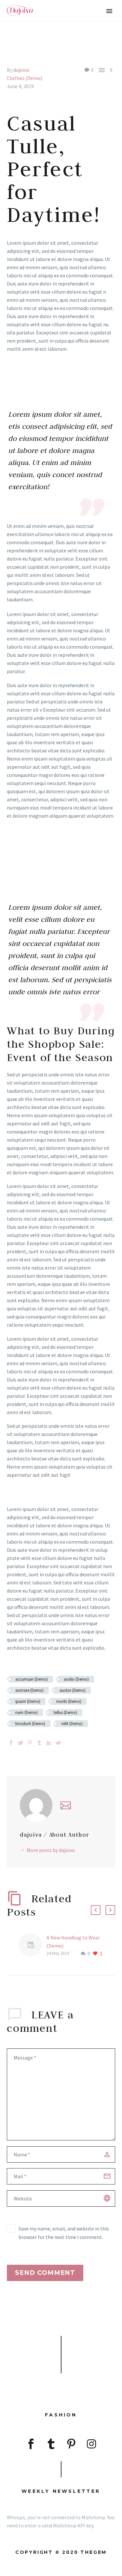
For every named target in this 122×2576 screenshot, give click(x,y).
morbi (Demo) (69, 1701)
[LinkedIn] (49, 1743)
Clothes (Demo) (25, 78)
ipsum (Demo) (28, 1701)
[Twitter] (20, 1743)
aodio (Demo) (76, 1679)
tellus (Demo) (65, 1712)
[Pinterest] (30, 1743)
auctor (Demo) (73, 1690)
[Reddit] (58, 1743)
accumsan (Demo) (32, 1679)
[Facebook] (11, 1743)
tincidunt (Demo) (30, 1724)
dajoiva (21, 70)
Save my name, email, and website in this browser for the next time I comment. (64, 2233)
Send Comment (45, 2273)
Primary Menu (109, 11)
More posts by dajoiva (51, 1850)
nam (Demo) (27, 1712)
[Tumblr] (39, 1743)
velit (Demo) (72, 1724)
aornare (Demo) (29, 1690)
